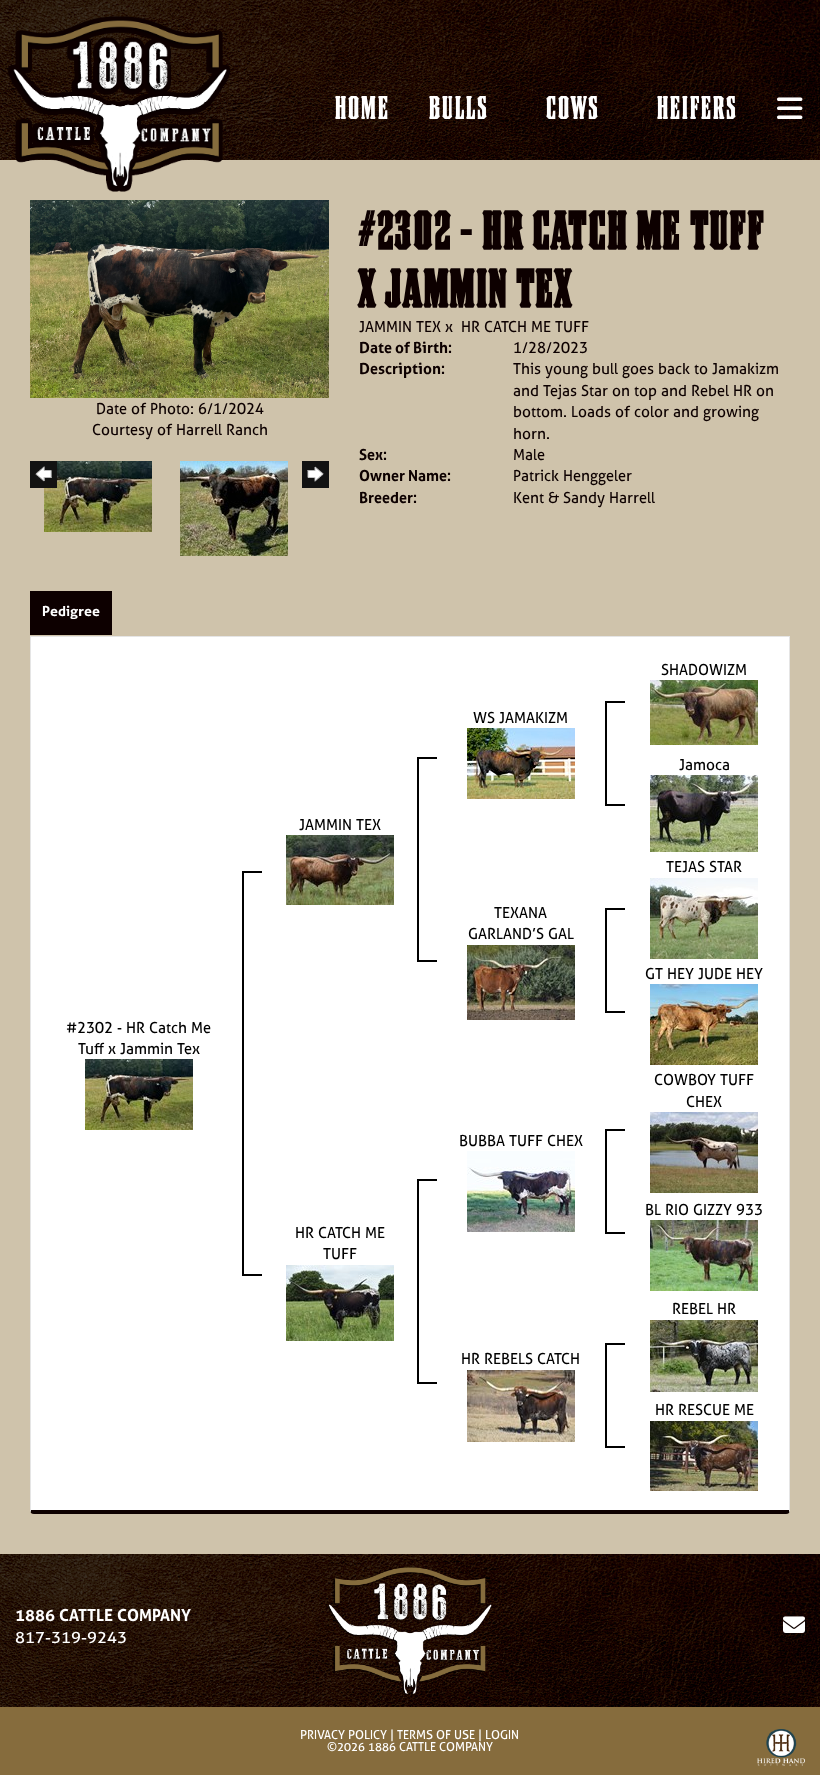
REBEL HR (704, 1308)
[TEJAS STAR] (704, 916)
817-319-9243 (71, 1637)
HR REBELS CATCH (520, 1358)
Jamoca (704, 764)
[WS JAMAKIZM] (521, 762)
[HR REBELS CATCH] (521, 1404)
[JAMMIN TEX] (340, 868)
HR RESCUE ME (704, 1409)
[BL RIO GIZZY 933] (704, 1254)
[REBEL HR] (704, 1354)
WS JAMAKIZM (520, 717)
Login (502, 1735)
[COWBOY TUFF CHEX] (704, 1150)
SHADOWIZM (704, 669)
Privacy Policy (343, 1735)
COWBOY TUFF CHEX (704, 1090)
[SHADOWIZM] (704, 710)
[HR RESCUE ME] (704, 1454)
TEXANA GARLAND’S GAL (521, 923)
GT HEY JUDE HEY (704, 973)
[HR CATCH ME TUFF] (340, 1300)
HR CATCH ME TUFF (525, 326)
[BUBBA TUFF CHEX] (521, 1190)
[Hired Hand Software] (781, 1751)
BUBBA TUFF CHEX (521, 1140)
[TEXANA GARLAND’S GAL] (521, 980)
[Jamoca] (704, 812)
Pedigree (71, 610)
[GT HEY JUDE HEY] (704, 1023)
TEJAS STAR (704, 866)
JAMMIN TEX (400, 326)
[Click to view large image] (179, 297)
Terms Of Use (436, 1735)
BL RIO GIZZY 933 (704, 1209)
